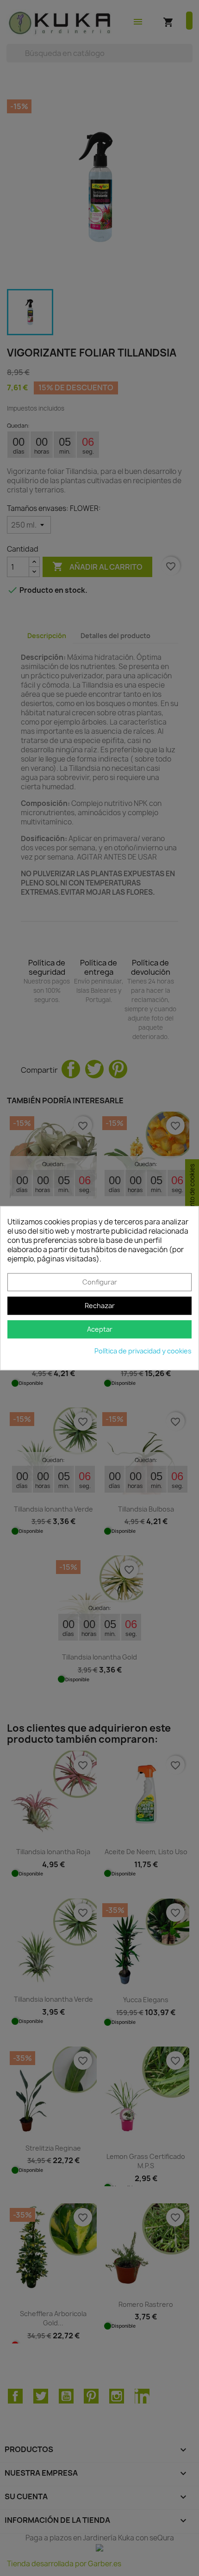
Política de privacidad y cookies (143, 1351)
